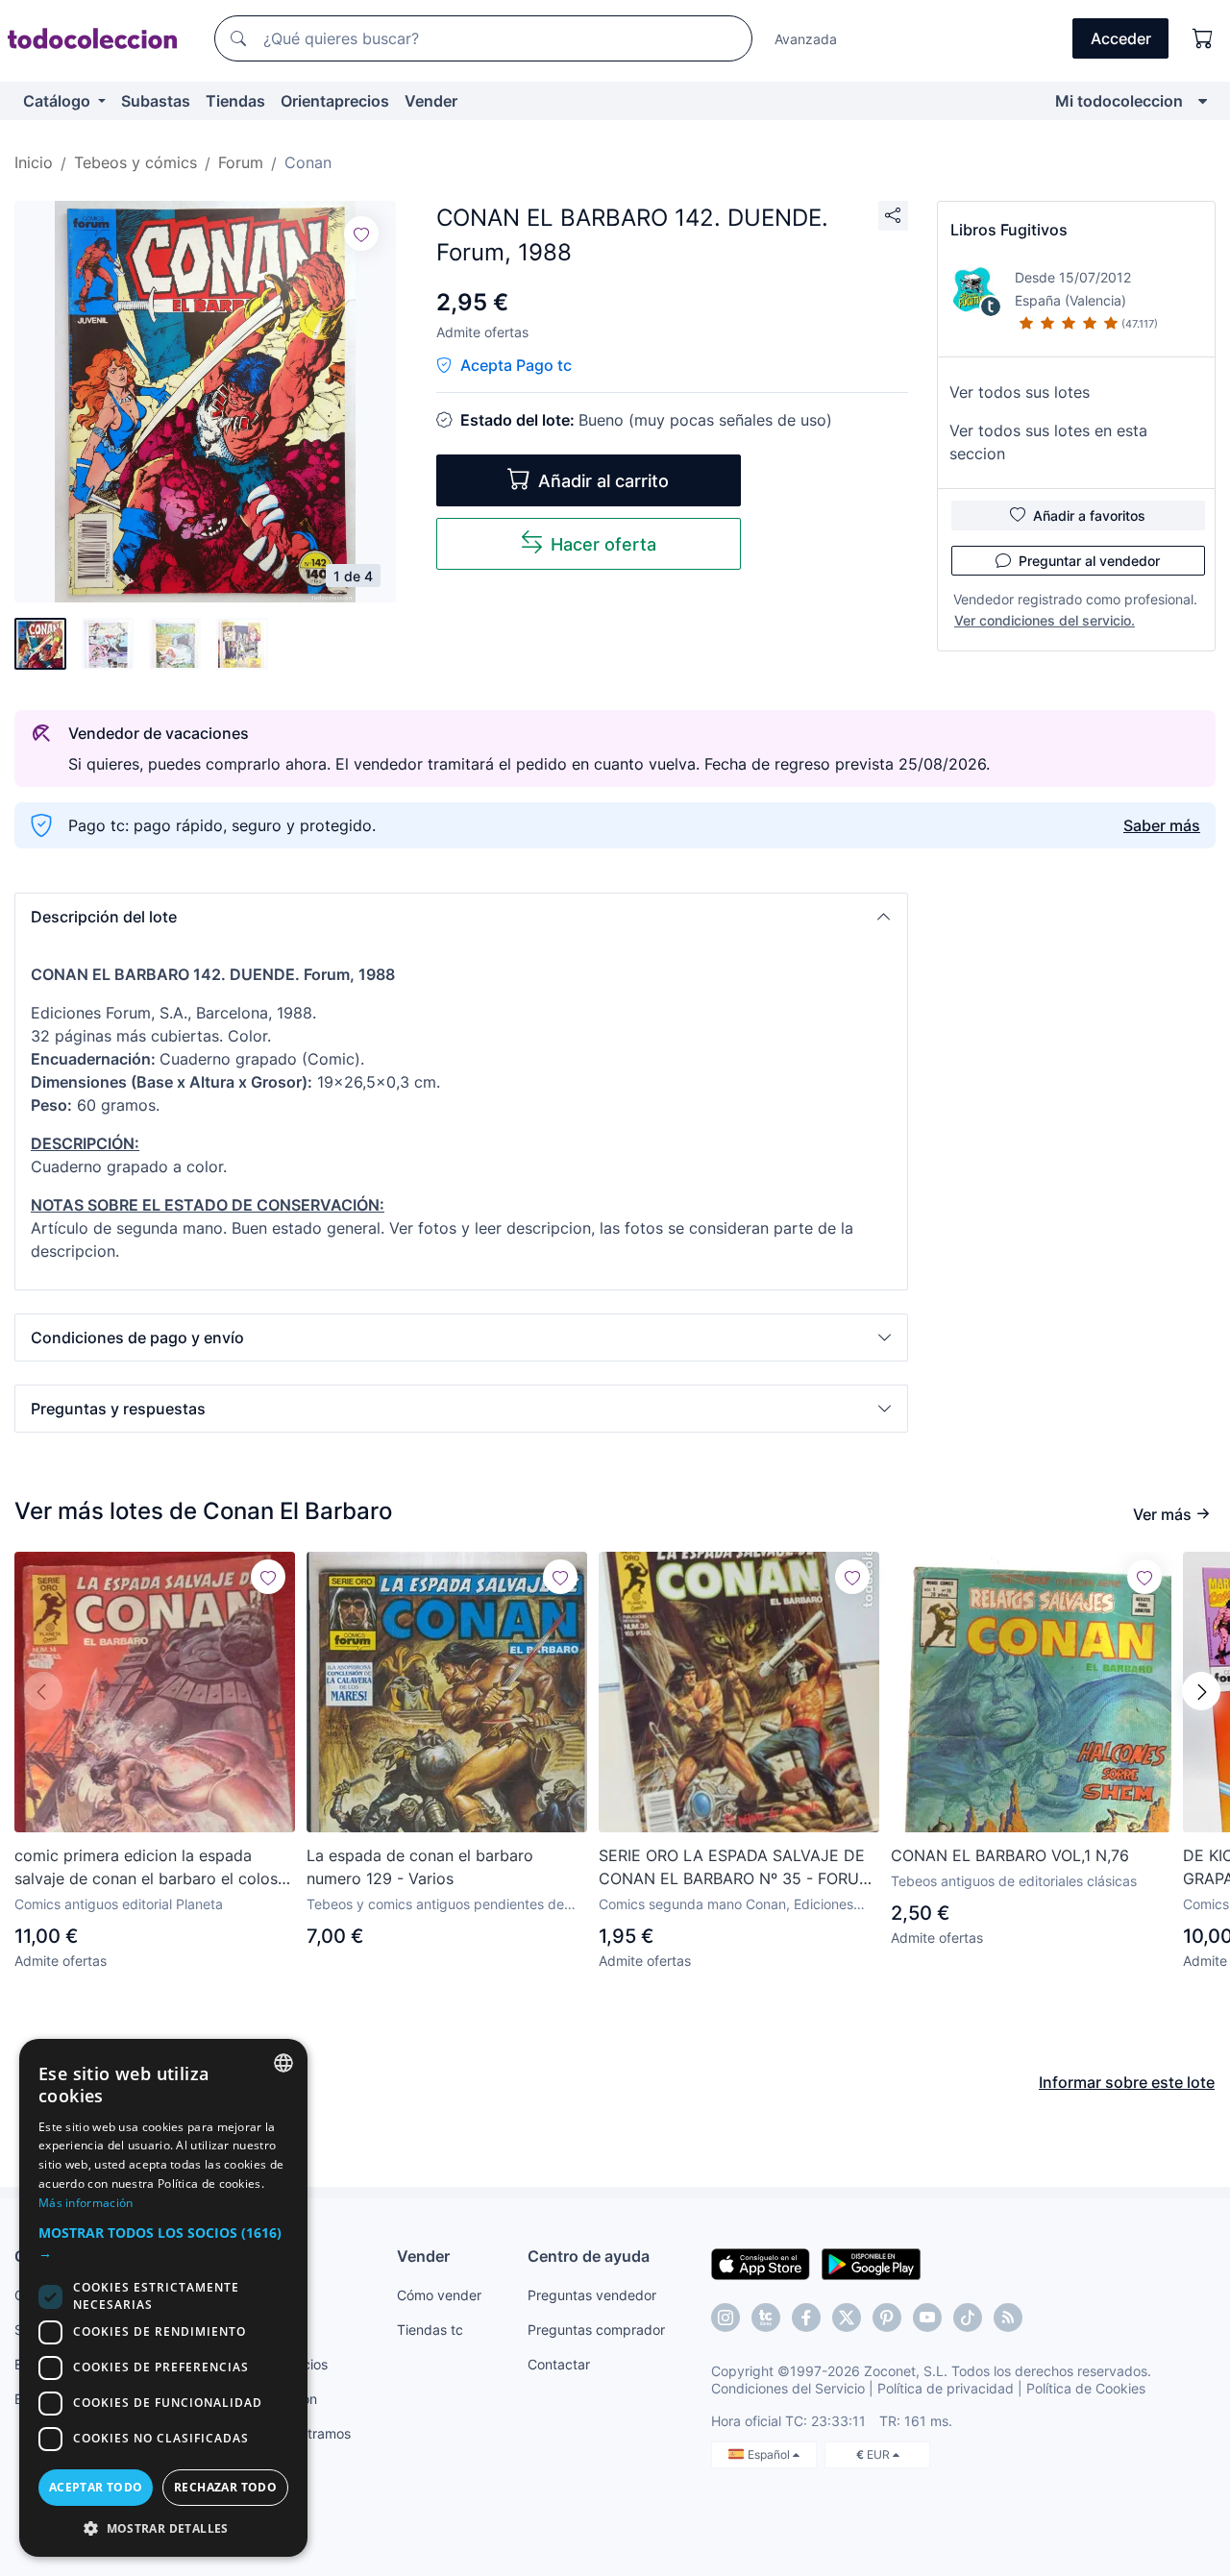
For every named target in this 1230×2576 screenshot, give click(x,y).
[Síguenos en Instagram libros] (766, 2318)
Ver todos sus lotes (1020, 392)
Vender (431, 101)
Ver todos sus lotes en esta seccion (1048, 442)
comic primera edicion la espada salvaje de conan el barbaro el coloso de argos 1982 (151, 1868)
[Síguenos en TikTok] (968, 2318)
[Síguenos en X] (847, 2318)
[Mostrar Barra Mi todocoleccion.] (1203, 101)
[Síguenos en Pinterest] (887, 2318)
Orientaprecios (335, 101)
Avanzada (806, 39)
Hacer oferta (603, 544)
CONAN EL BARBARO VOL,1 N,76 (1010, 1855)
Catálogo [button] (59, 101)
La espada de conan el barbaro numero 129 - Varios (420, 1867)
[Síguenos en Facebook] (806, 2318)
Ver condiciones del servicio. (1045, 620)
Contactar (559, 2364)
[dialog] (163, 2298)
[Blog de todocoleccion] (1008, 2318)
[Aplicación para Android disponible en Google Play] (871, 2263)
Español (770, 2454)
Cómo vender (439, 2295)
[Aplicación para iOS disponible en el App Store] (761, 2263)
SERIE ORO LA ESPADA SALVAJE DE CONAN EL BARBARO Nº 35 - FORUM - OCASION (736, 1868)
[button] (461, 917)
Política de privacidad (946, 2388)
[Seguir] (361, 233)
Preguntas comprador (596, 2330)
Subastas (156, 101)
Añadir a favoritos (1089, 515)
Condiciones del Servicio (788, 2388)
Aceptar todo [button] (96, 2487)
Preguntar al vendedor (1089, 561)
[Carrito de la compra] (1203, 38)
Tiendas (235, 101)
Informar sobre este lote (1127, 2082)
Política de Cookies (1086, 2388)
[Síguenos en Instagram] (726, 2318)
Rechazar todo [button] (225, 2487)
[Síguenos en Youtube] (927, 2318)
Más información (86, 2203)
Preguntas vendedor (592, 2295)
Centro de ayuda (589, 2256)
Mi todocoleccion (1119, 101)
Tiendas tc (430, 2330)
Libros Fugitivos (1009, 230)
